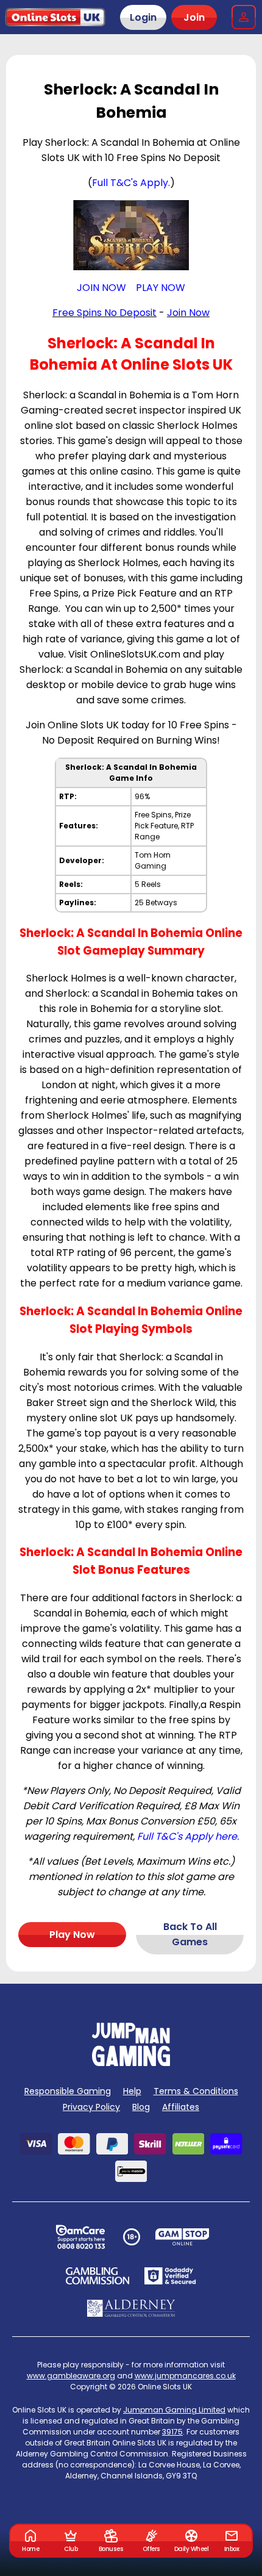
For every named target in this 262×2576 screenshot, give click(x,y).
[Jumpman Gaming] (131, 2063)
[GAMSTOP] (182, 2237)
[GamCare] (80, 2237)
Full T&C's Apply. (131, 183)
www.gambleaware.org (71, 2376)
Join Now (188, 313)
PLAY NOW (161, 288)
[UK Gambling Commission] (97, 2276)
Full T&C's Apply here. (188, 1836)
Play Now (72, 1935)
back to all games (190, 1934)
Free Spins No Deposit (104, 313)
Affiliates (181, 2107)
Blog (141, 2107)
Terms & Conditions (196, 2091)
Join (194, 17)
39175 (172, 2432)
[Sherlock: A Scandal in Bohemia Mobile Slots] (131, 235)
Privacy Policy (91, 2107)
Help (132, 2091)
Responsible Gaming (68, 2091)
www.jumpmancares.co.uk (185, 2376)
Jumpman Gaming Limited (174, 2410)
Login (143, 17)
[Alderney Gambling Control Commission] (131, 2308)
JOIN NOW (101, 288)
